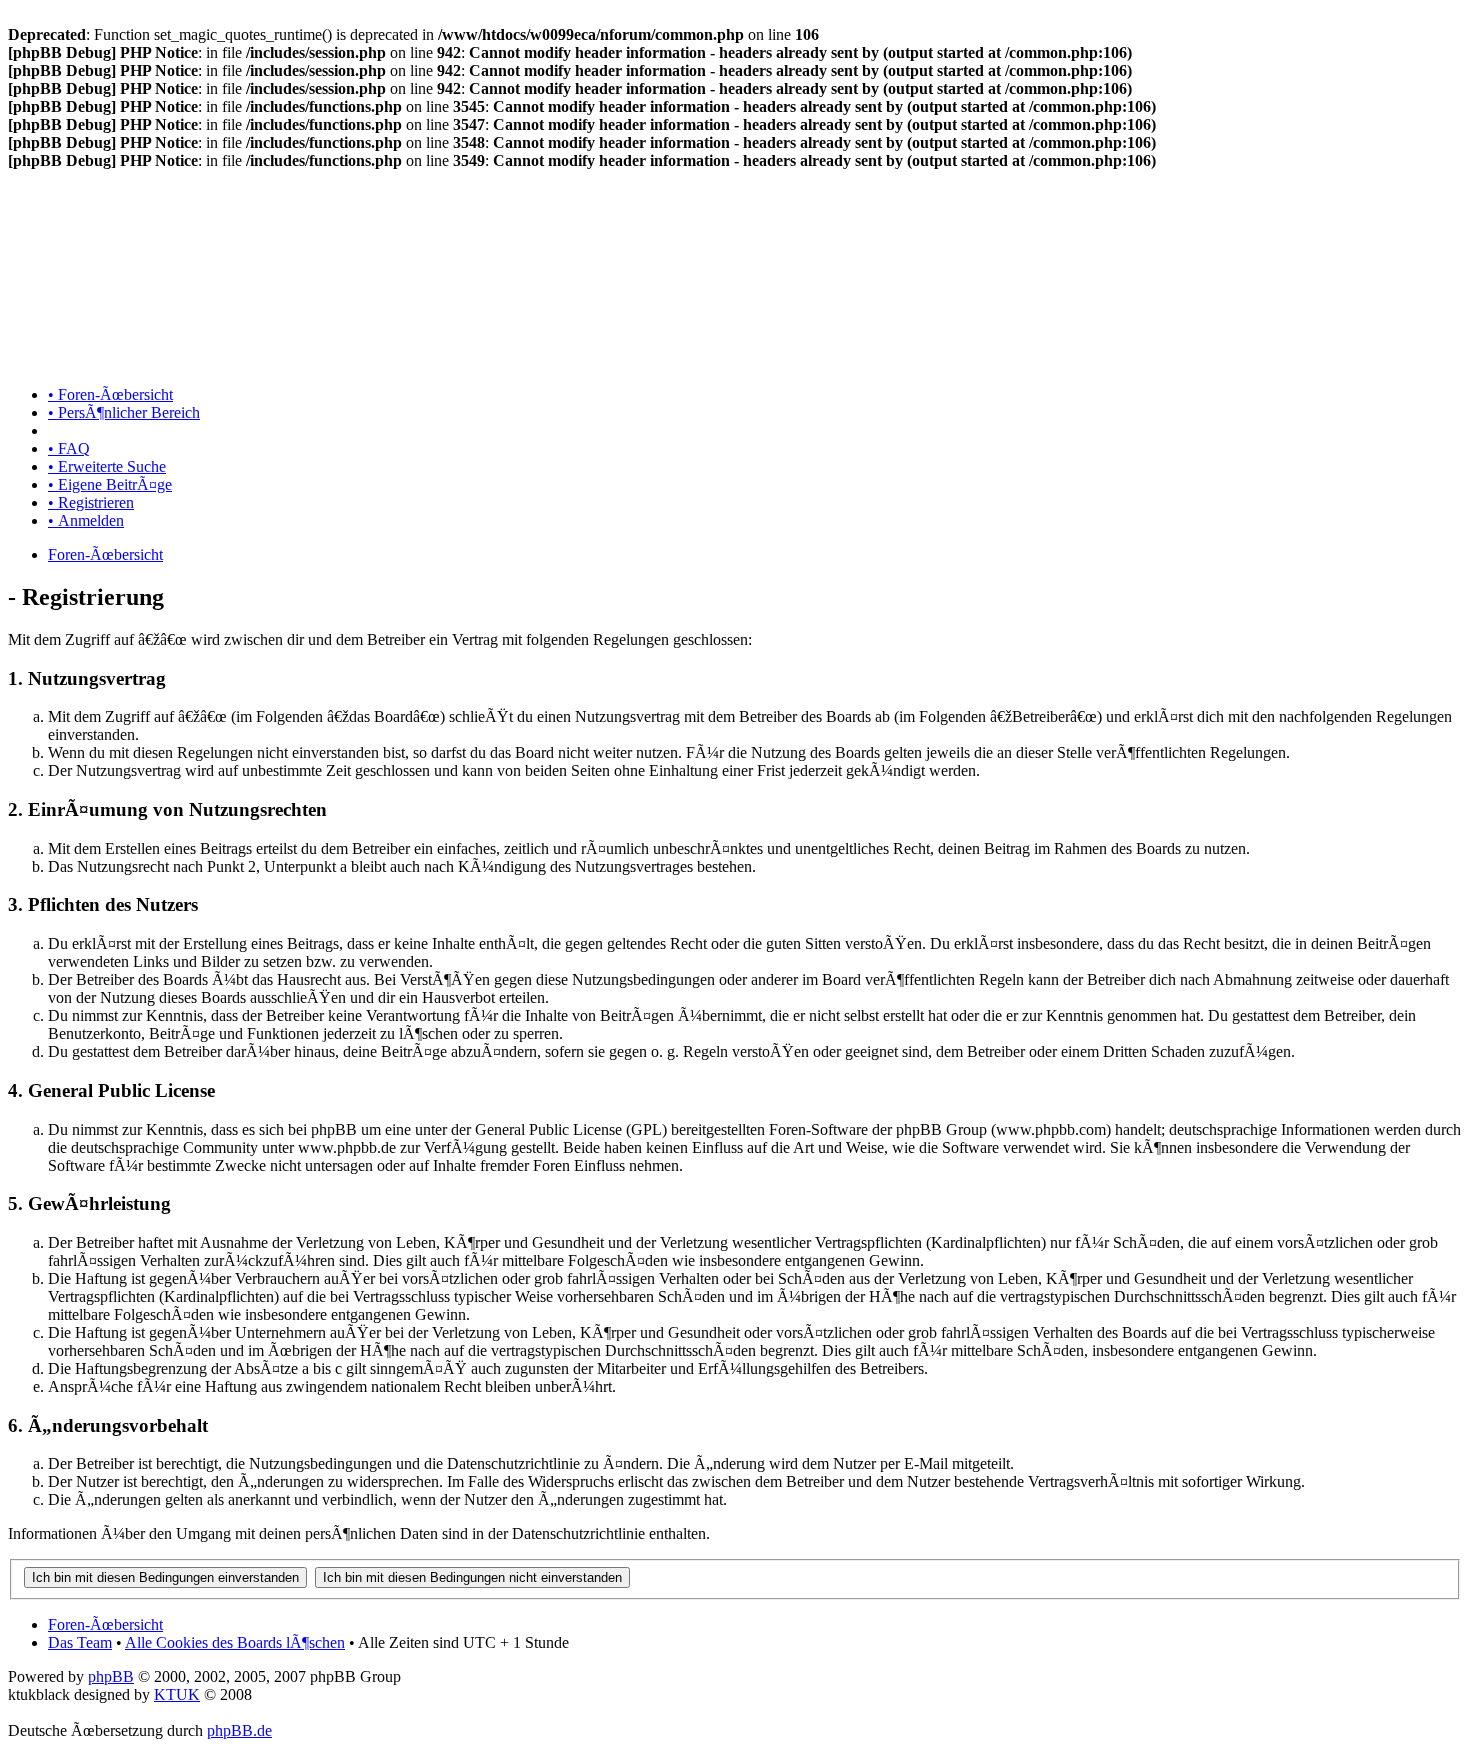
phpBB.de (239, 1730)
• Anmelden (86, 520)
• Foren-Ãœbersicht (110, 394)
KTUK (177, 1694)
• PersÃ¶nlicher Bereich (124, 412)
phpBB (111, 1676)
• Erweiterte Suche (107, 466)
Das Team (80, 1642)
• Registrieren (91, 502)
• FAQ (69, 448)
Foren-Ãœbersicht (105, 554)
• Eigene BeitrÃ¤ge (110, 484)
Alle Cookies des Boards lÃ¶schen (235, 1642)
